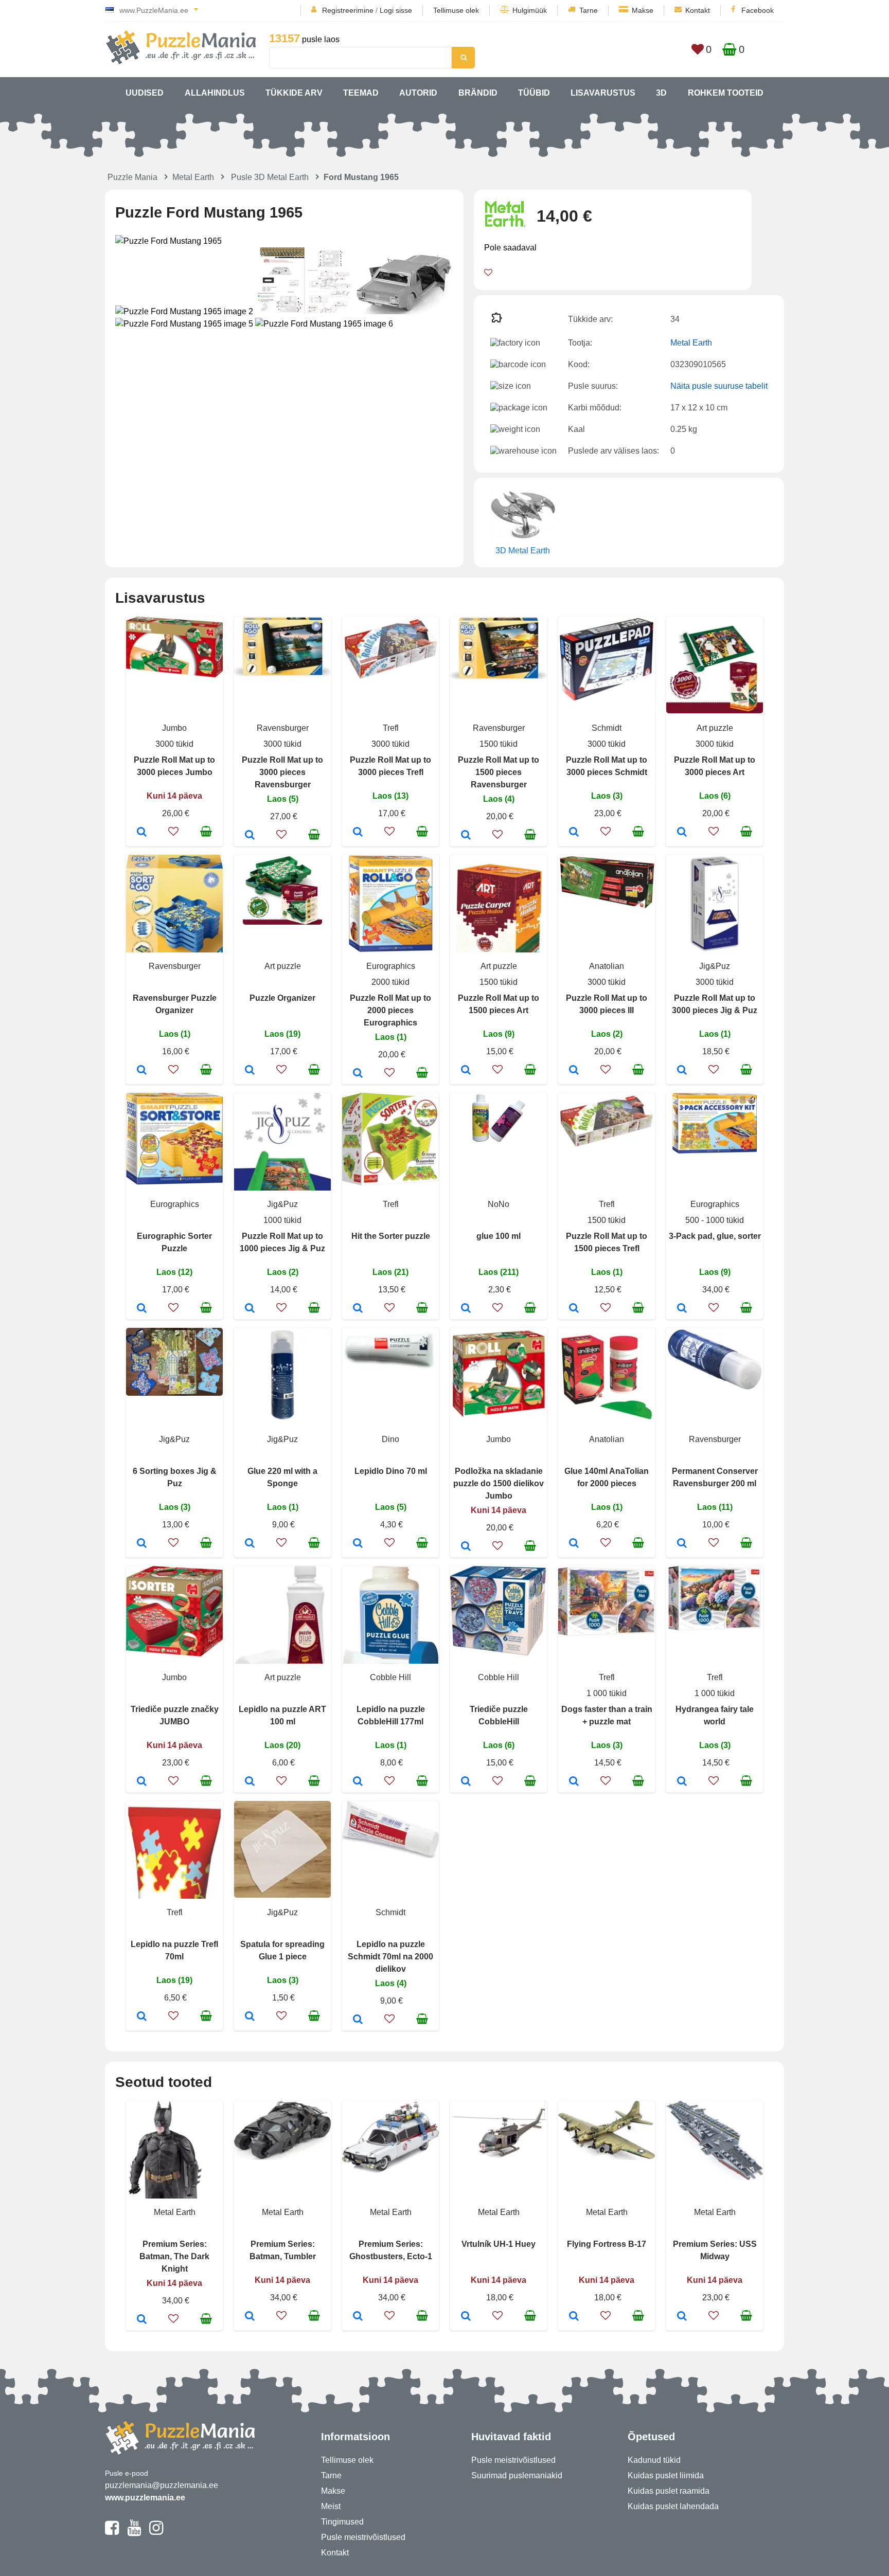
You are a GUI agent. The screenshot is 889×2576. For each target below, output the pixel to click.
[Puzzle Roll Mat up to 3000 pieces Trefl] (358, 833)
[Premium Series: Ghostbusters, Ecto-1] (358, 2317)
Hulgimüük (530, 10)
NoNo (499, 1204)
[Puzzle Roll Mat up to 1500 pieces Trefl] (574, 1309)
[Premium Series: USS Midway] (682, 2317)
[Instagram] (156, 2532)
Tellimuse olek (456, 10)
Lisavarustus (603, 93)
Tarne (589, 10)
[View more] (174, 674)
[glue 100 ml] (466, 1309)
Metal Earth (193, 177)
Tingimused (342, 2522)
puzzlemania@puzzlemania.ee (162, 2485)
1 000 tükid (607, 1693)
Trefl (391, 728)
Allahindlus (215, 93)
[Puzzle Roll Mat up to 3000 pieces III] (574, 1071)
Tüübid (534, 93)
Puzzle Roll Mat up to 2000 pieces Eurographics (390, 1010)
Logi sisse (396, 10)
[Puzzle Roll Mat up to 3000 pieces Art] (682, 833)
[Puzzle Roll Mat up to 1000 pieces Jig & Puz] (250, 1309)
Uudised (145, 93)
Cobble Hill (390, 1677)
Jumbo (174, 728)
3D (661, 93)
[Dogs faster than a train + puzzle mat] (574, 1782)
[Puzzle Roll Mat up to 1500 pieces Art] (466, 1071)
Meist (331, 2506)
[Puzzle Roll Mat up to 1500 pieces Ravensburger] (466, 836)
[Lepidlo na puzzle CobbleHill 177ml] (358, 1782)
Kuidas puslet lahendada (673, 2506)
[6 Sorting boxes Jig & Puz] (142, 1544)
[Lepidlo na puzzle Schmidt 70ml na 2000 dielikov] (358, 2020)
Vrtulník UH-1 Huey (499, 2244)
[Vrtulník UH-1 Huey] (466, 2317)
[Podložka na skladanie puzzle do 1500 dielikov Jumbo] (466, 1547)
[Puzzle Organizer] (250, 1071)
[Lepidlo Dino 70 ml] (358, 1544)
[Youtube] (134, 2532)
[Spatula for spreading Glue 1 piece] (250, 2017)
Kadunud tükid (654, 2460)
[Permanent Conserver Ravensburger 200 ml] (682, 1544)
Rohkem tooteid (726, 93)
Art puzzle (715, 728)
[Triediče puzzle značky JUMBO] (142, 1782)
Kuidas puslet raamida (669, 2491)
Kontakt (698, 10)
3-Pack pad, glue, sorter (715, 1236)
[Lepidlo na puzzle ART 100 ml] (250, 1782)
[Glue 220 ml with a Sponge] (250, 1544)
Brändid (478, 93)
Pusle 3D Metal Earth (270, 177)
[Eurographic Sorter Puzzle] (142, 1309)
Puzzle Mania (132, 177)
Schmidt (607, 728)
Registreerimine (348, 10)
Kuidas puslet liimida (666, 2475)
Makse (643, 10)
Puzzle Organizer (282, 998)
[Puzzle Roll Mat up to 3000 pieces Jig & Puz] (682, 1071)
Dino (390, 1439)
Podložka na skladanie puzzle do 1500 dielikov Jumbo (499, 1483)
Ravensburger (283, 728)
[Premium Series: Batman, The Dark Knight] (142, 2320)
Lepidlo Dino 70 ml (391, 1471)
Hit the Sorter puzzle (391, 1236)
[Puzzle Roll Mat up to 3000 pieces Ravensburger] (250, 836)
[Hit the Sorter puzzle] (358, 1309)
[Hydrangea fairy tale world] (682, 1782)
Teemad (361, 93)
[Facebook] (112, 2532)
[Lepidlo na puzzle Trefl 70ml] (142, 2017)
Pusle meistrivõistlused (363, 2537)
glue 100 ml (499, 1236)
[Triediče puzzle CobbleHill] (466, 1782)
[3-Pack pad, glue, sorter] (682, 1309)
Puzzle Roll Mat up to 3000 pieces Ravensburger (282, 772)
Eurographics (391, 966)
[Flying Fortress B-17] (574, 2317)
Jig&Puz (715, 966)
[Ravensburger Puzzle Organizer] (142, 1071)
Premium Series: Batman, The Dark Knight (174, 2256)
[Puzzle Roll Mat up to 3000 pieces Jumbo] (142, 833)
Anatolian (607, 966)
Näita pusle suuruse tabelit (719, 386)
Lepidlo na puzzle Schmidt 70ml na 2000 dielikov (390, 1957)
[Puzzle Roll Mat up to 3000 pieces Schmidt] (574, 833)
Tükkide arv (294, 93)
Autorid (418, 93)
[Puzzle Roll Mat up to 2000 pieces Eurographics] (358, 1074)
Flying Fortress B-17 (607, 2244)
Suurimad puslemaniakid (517, 2475)
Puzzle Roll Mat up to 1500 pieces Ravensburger (499, 772)
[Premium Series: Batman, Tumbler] (250, 2317)
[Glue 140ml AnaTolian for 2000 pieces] (574, 1544)
